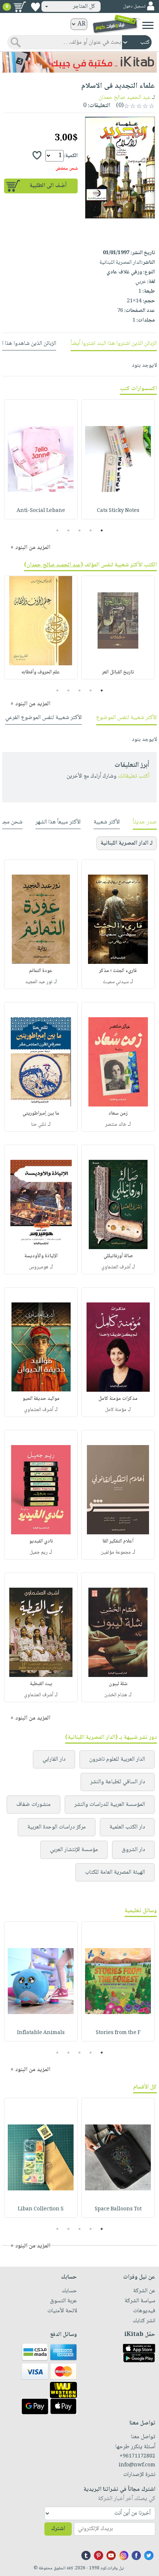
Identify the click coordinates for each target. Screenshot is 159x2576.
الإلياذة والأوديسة (41, 1256)
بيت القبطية (41, 1684)
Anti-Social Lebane (41, 511)
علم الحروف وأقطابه (41, 672)
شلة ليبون (118, 1684)
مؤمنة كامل (116, 1410)
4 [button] (69, 530)
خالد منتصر (116, 1125)
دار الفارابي (54, 1759)
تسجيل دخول (134, 6)
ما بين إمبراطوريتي (41, 1114)
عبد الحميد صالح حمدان (125, 98)
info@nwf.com (137, 2465)
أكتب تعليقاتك (134, 776)
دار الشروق (133, 1850)
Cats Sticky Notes (118, 511)
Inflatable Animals (41, 2033)
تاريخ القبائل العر (118, 672)
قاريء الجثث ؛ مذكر (118, 971)
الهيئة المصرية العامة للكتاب (115, 1872)
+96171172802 (137, 2456)
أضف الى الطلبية (48, 186)
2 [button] (91, 530)
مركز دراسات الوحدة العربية (57, 1827)
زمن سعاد (118, 1114)
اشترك (58, 2529)
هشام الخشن (116, 1695)
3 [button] (80, 530)
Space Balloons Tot (118, 2209)
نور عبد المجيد (39, 982)
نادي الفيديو (41, 1541)
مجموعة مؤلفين (116, 1552)
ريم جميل (39, 1552)
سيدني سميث (116, 982)
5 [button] (57, 530)
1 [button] (102, 530)
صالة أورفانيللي (118, 1256)
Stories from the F (118, 2033)
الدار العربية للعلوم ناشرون (117, 1759)
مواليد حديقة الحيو (41, 1399)
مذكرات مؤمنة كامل (118, 1399)
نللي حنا (39, 1125)
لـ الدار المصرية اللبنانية (127, 843)
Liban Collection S (41, 2209)
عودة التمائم (41, 971)
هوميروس (39, 1267)
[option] (118, 459)
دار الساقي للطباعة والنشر (118, 1782)
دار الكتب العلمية (127, 1827)
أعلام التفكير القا (118, 1541)
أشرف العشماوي (116, 1267)
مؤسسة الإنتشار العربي (74, 1850)
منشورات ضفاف (33, 1805)
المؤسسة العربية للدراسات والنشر (110, 1805)
